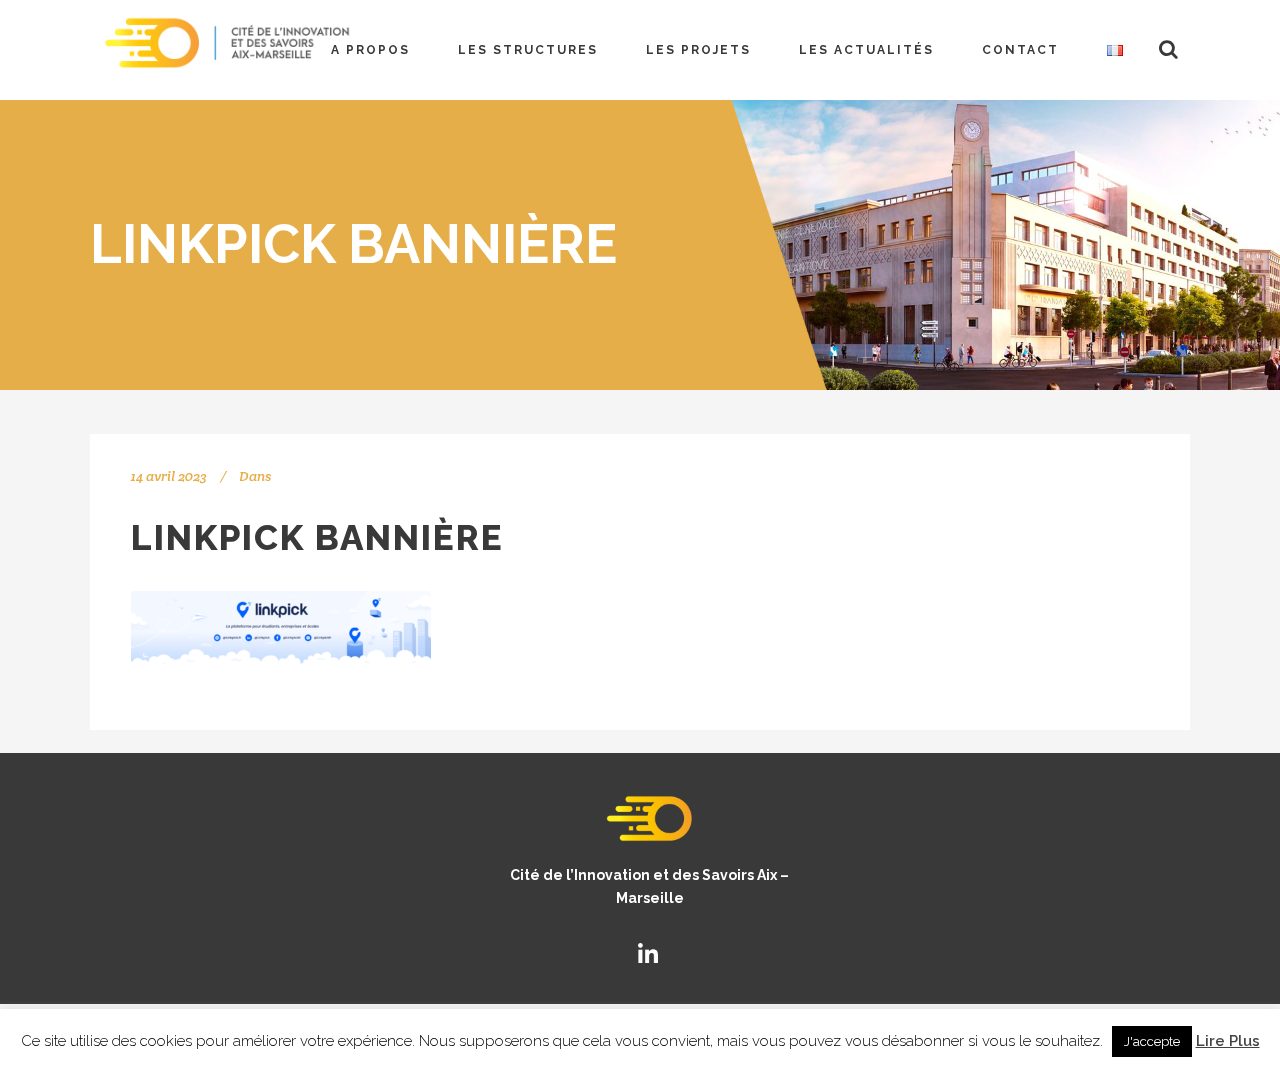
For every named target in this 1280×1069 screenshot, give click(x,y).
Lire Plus (1228, 1041)
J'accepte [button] (1152, 1041)
